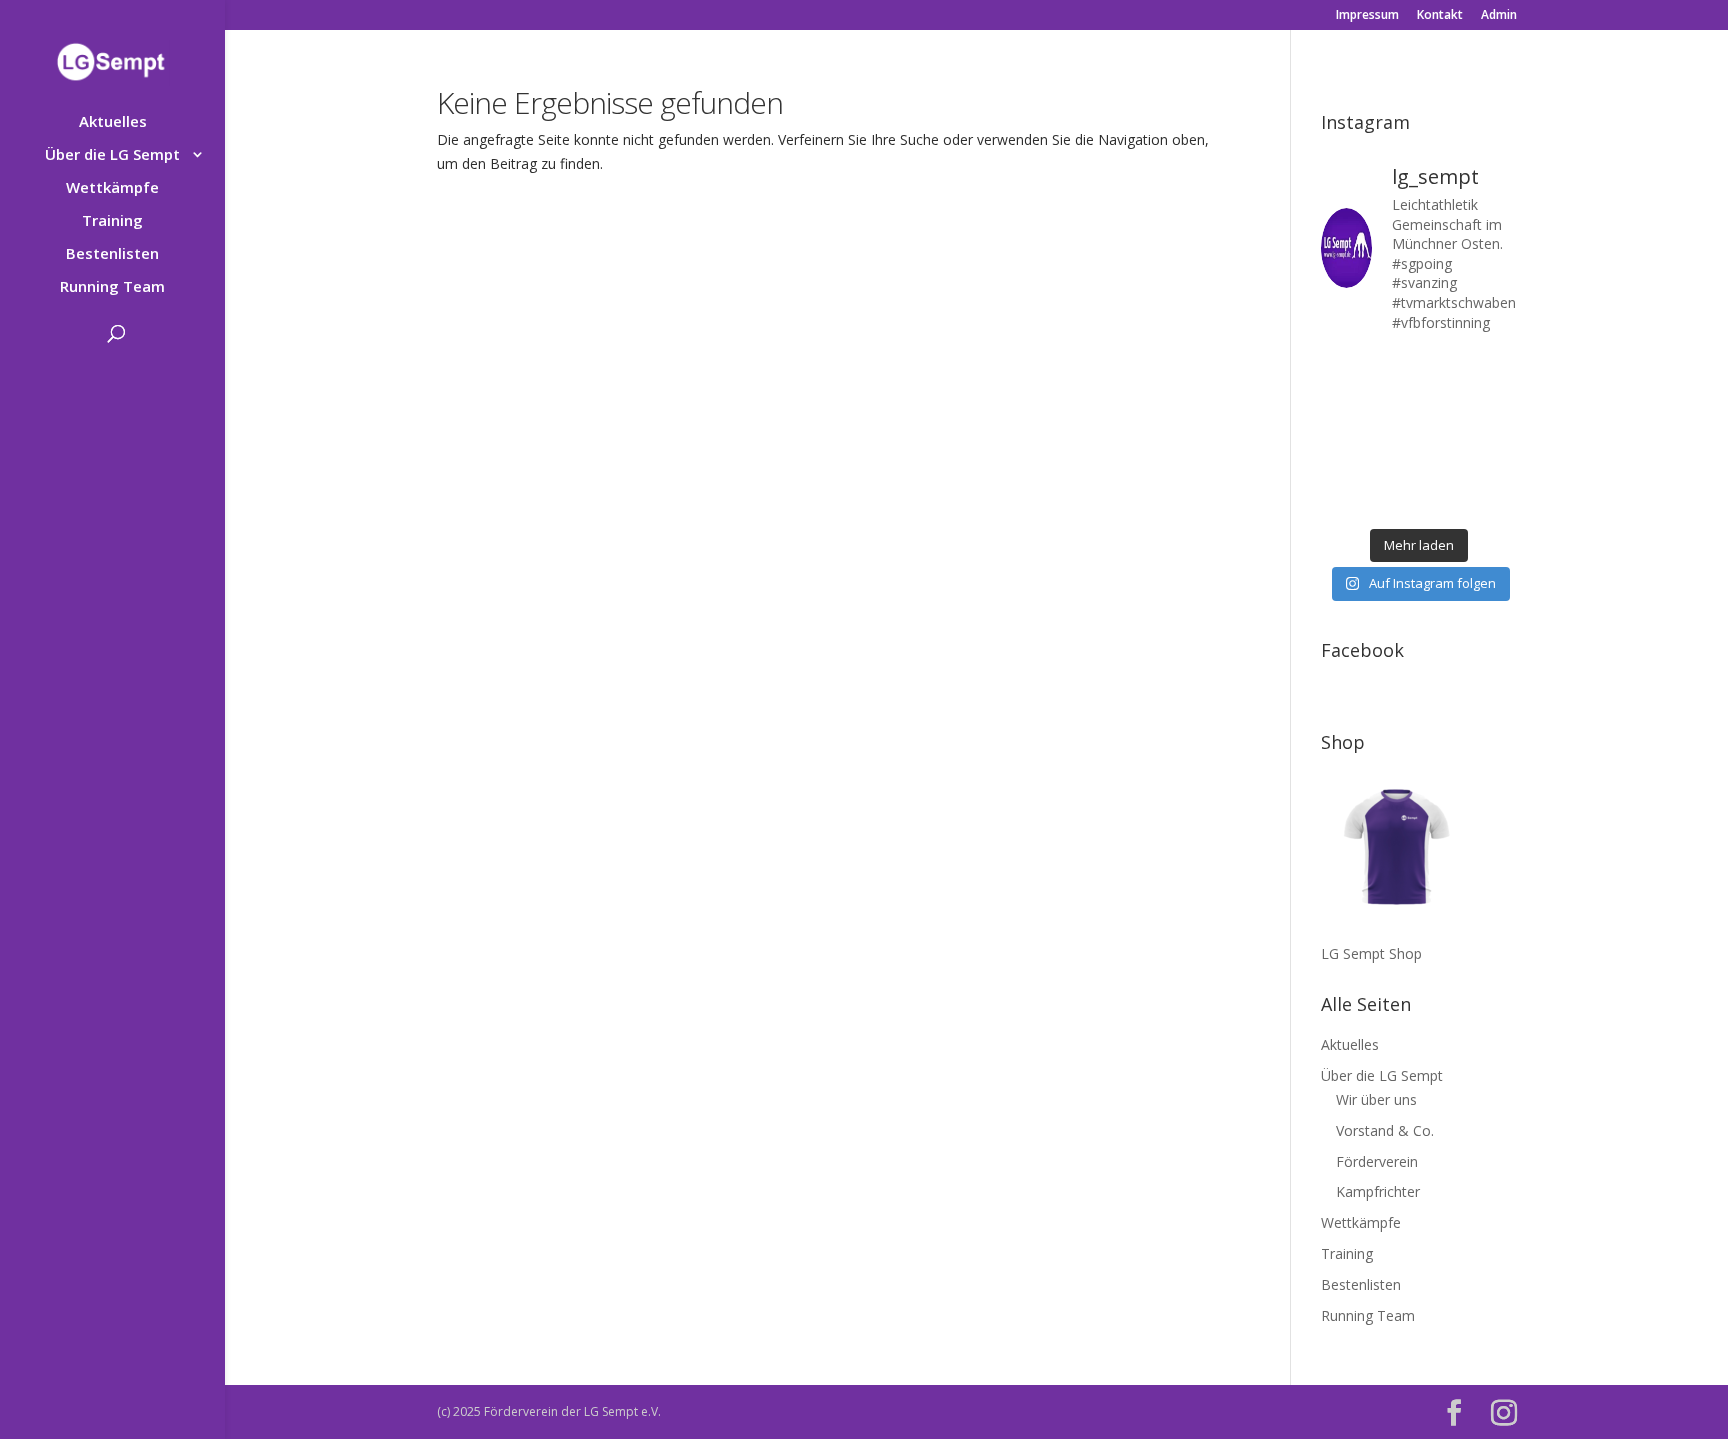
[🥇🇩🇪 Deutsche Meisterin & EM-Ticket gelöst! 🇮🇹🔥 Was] (1392, 400)
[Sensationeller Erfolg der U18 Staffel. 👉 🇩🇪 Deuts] (1341, 500)
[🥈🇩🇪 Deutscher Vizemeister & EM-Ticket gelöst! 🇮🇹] (1444, 400)
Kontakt (1440, 16)
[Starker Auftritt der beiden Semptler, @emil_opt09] (1495, 433)
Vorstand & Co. (1385, 1130)
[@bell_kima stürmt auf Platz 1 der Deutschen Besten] (1495, 467)
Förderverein (1377, 1161)
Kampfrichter (1378, 1191)
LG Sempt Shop (1371, 953)
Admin (1499, 16)
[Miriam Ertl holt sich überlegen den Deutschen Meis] (1444, 367)
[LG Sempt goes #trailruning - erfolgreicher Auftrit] (1392, 467)
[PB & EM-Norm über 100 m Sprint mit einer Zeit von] (1444, 433)
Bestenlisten (112, 254)
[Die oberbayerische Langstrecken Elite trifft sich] (1392, 500)
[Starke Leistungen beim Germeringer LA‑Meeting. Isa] (1444, 500)
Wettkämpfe (112, 188)
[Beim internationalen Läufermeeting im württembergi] (1444, 467)
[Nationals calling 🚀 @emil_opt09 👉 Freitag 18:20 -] (1495, 400)
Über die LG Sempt (112, 155)
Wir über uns (1376, 1099)
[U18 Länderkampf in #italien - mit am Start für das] (1341, 467)
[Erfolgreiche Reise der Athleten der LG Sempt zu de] (1341, 433)
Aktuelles (113, 122)
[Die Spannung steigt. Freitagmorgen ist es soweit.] (1392, 367)
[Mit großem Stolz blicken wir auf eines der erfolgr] (1341, 400)
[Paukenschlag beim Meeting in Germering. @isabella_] (1495, 500)
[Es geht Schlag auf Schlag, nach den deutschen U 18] (1495, 367)
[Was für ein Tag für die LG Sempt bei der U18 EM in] (1341, 367)
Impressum (1367, 16)
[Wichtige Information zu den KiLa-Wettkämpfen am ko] (1392, 433)
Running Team (112, 287)
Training (112, 221)
